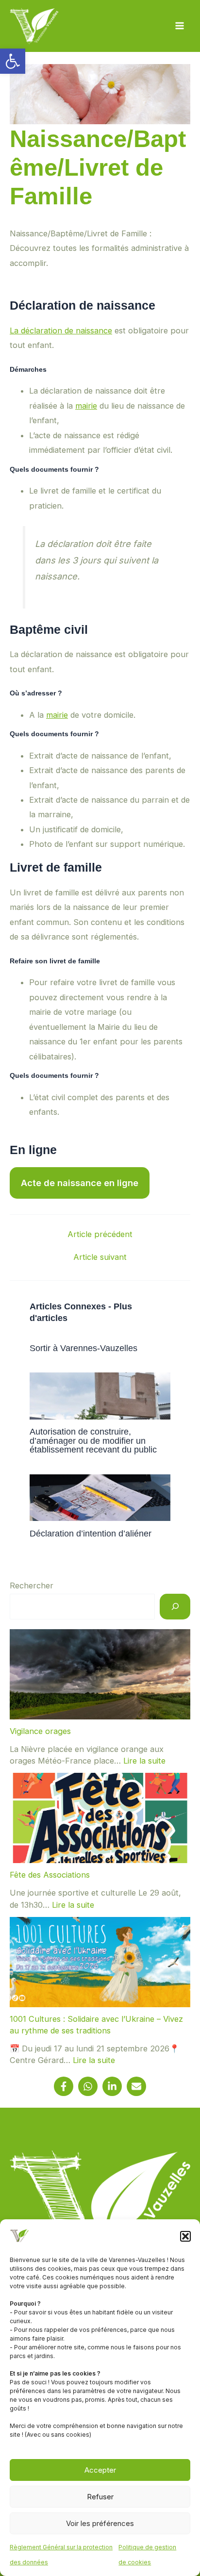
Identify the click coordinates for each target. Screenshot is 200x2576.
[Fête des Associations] (100, 1818)
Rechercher (32, 1585)
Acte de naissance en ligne (80, 1183)
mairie (86, 406)
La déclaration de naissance (61, 330)
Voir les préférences (100, 2523)
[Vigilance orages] (100, 1674)
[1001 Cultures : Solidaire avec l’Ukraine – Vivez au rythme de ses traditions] (100, 1962)
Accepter (100, 2470)
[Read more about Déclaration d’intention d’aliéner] (100, 1497)
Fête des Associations (50, 1875)
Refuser (100, 2497)
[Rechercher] (175, 1607)
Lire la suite (144, 1761)
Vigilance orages (40, 1731)
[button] (13, 61)
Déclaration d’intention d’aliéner (91, 1533)
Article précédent (100, 1234)
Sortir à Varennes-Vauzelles (83, 1348)
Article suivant (100, 1257)
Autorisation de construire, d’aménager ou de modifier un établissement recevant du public (93, 1440)
